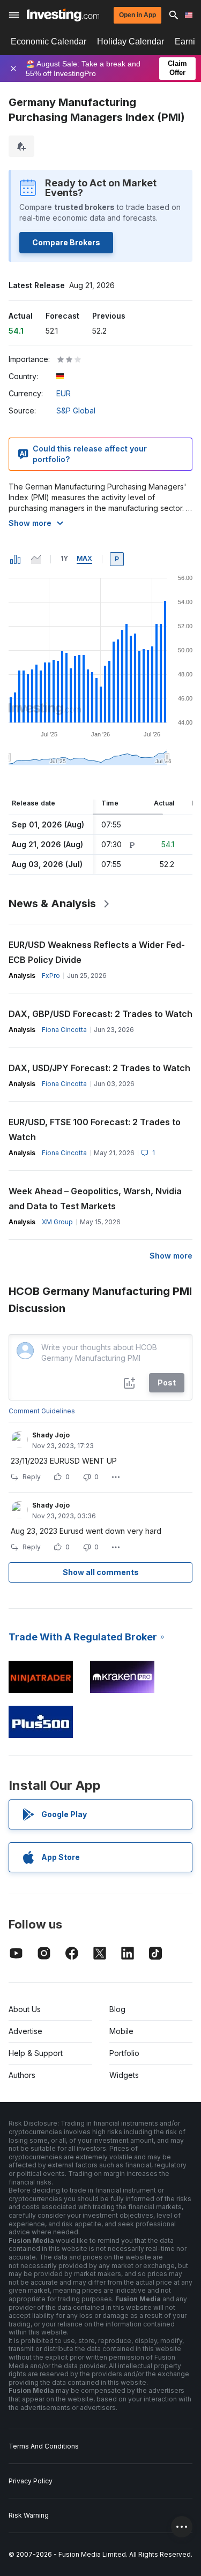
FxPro (51, 976)
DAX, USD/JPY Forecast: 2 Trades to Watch (99, 1068)
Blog (117, 2009)
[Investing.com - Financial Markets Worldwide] (63, 15)
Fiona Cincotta (64, 1030)
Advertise (25, 2031)
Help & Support (36, 2053)
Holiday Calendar (131, 42)
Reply (32, 1477)
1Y (64, 558)
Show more (30, 523)
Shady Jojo (51, 1435)
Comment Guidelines (42, 1411)
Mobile (121, 2031)
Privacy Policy (31, 2481)
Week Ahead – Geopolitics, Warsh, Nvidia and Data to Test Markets (95, 1199)
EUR (64, 393)
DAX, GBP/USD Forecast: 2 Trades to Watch (100, 1014)
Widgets (124, 2075)
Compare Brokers (66, 242)
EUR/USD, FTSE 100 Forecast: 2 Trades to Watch (95, 1129)
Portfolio (124, 2053)
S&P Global (76, 410)
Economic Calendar (49, 42)
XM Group (57, 1222)
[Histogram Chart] (16, 559)
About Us (25, 2009)
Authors (22, 2075)
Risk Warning (29, 2515)
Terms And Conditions (44, 2446)
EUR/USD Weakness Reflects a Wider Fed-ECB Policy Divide (97, 952)
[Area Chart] (36, 559)
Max (84, 558)
